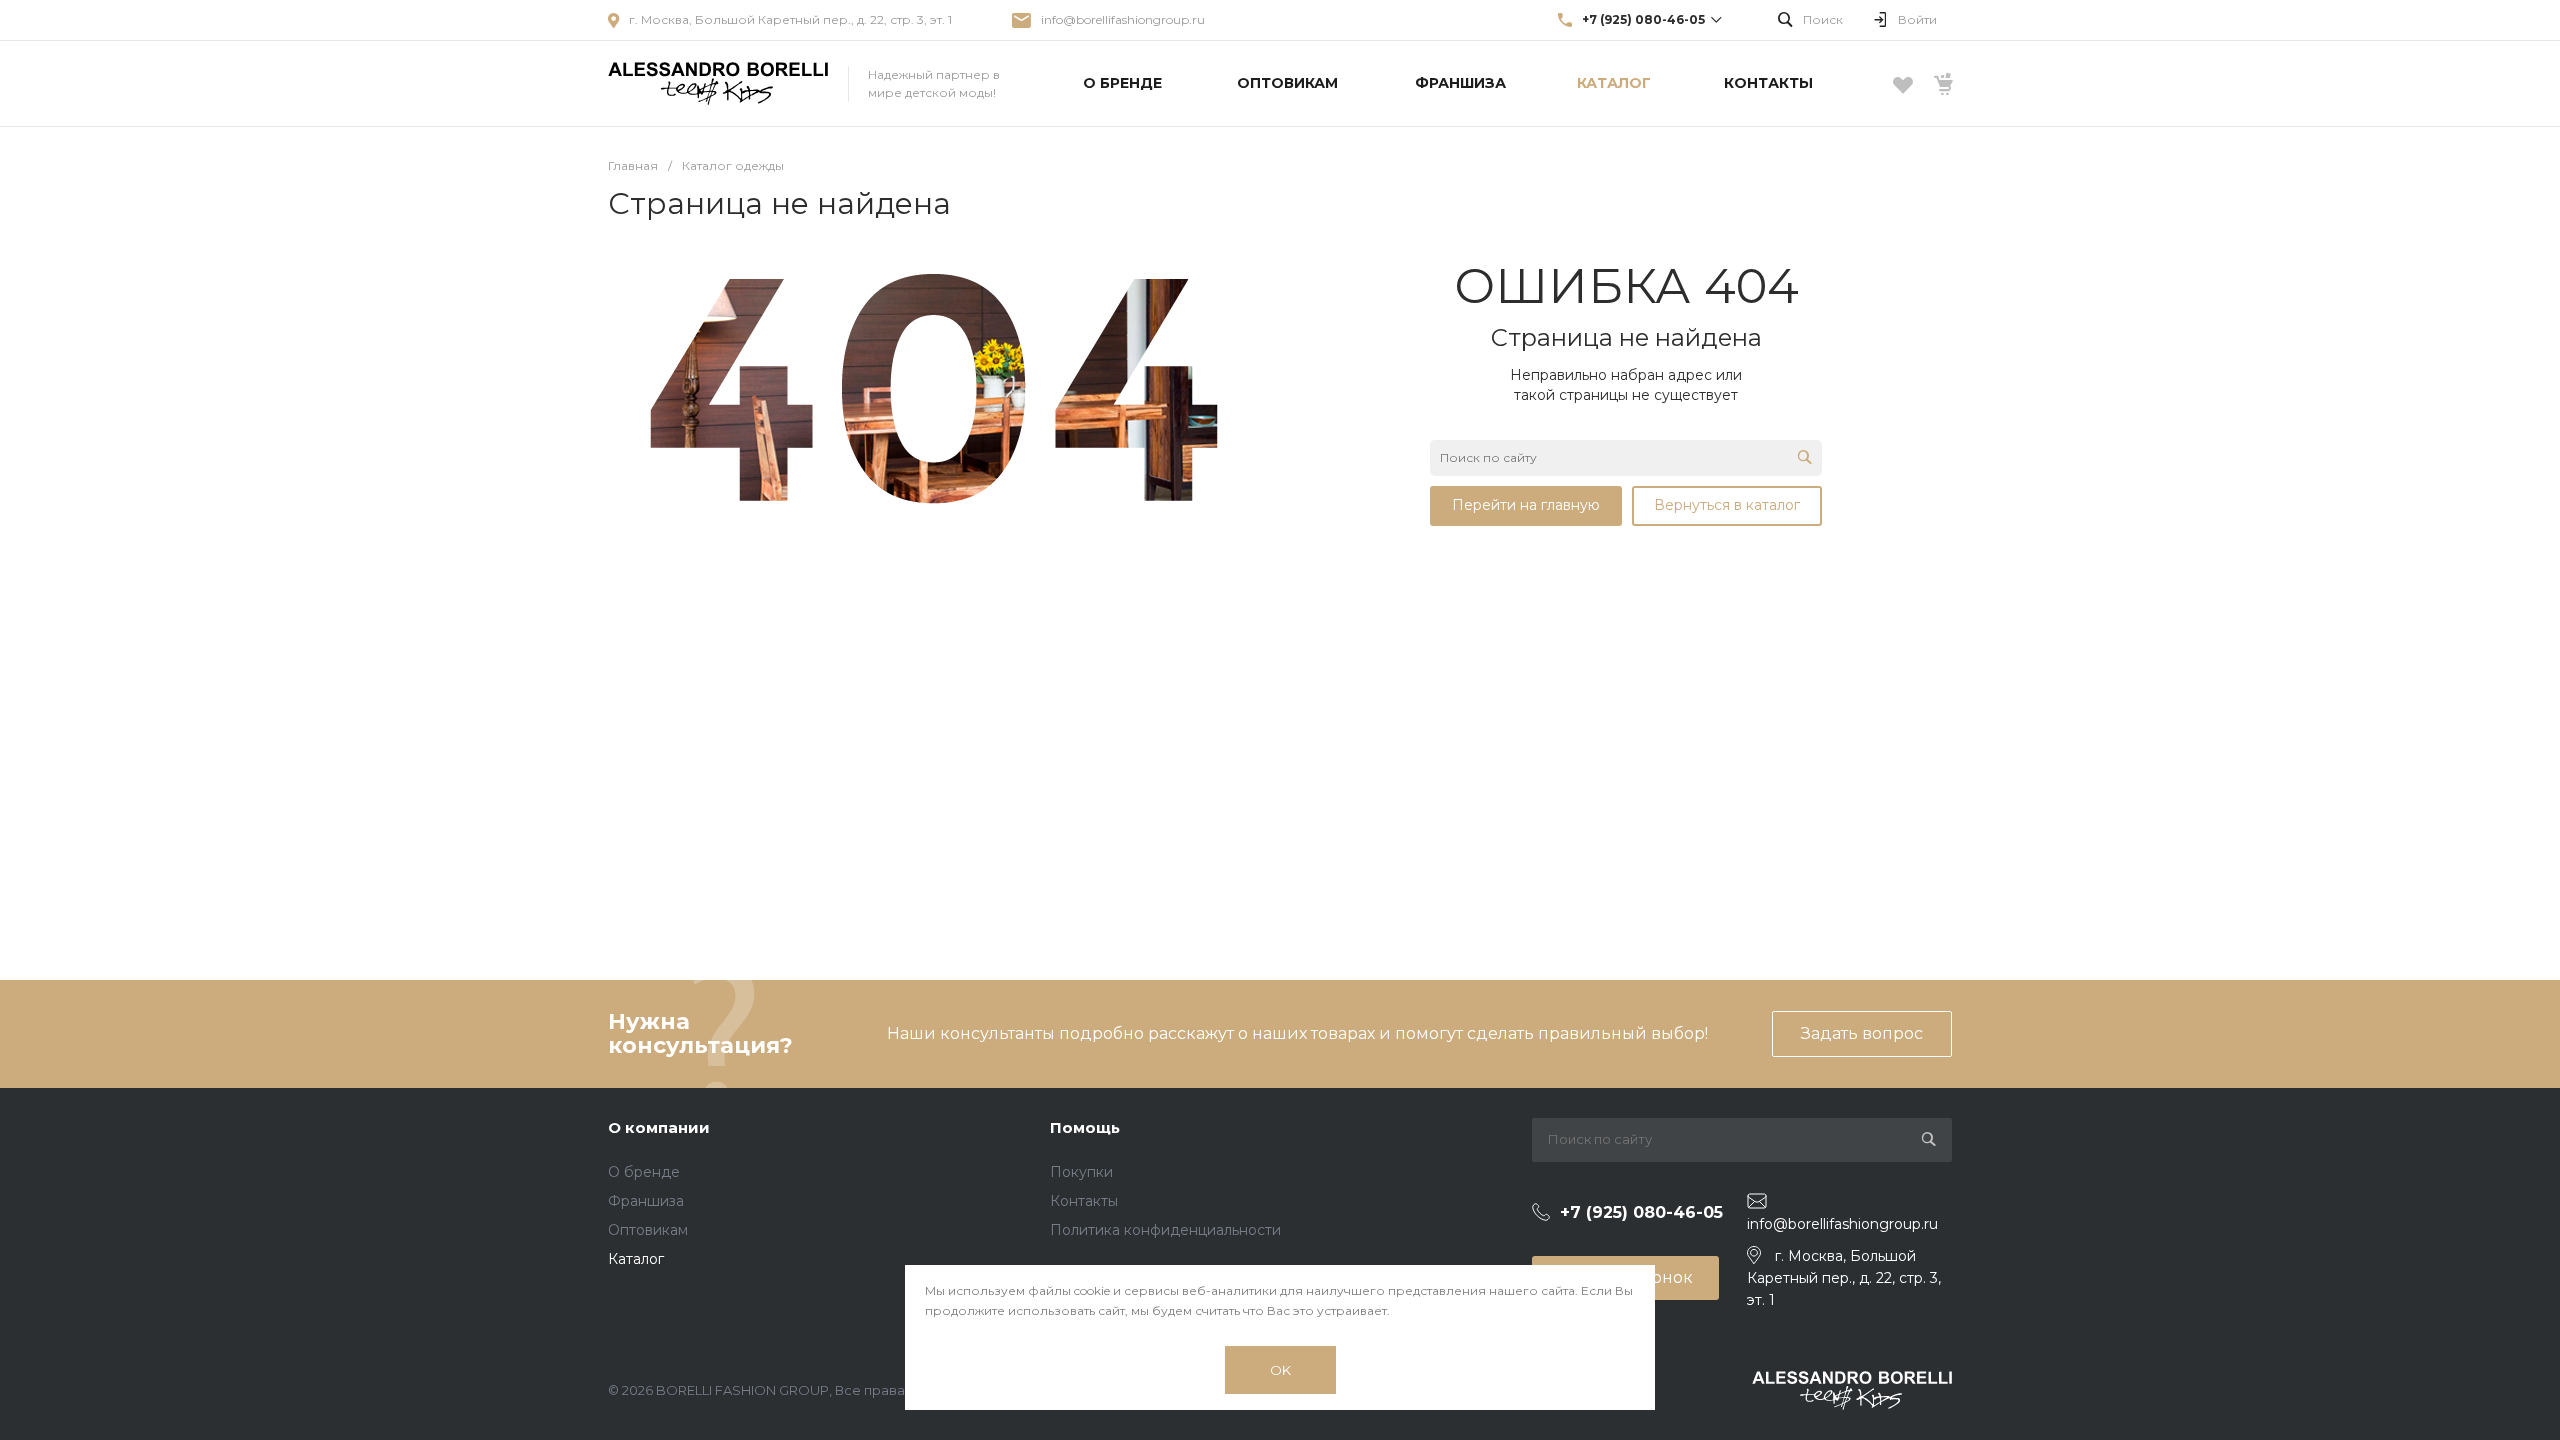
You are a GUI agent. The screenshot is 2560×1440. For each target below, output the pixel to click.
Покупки (1081, 1172)
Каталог (636, 1259)
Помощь (1085, 1127)
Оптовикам (648, 1230)
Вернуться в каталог (1727, 505)
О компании (659, 1127)
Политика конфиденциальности (1165, 1230)
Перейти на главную (1526, 505)
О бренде (644, 1172)
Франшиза (646, 1201)
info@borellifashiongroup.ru (1123, 19)
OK (1280, 1370)
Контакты (1084, 1201)
